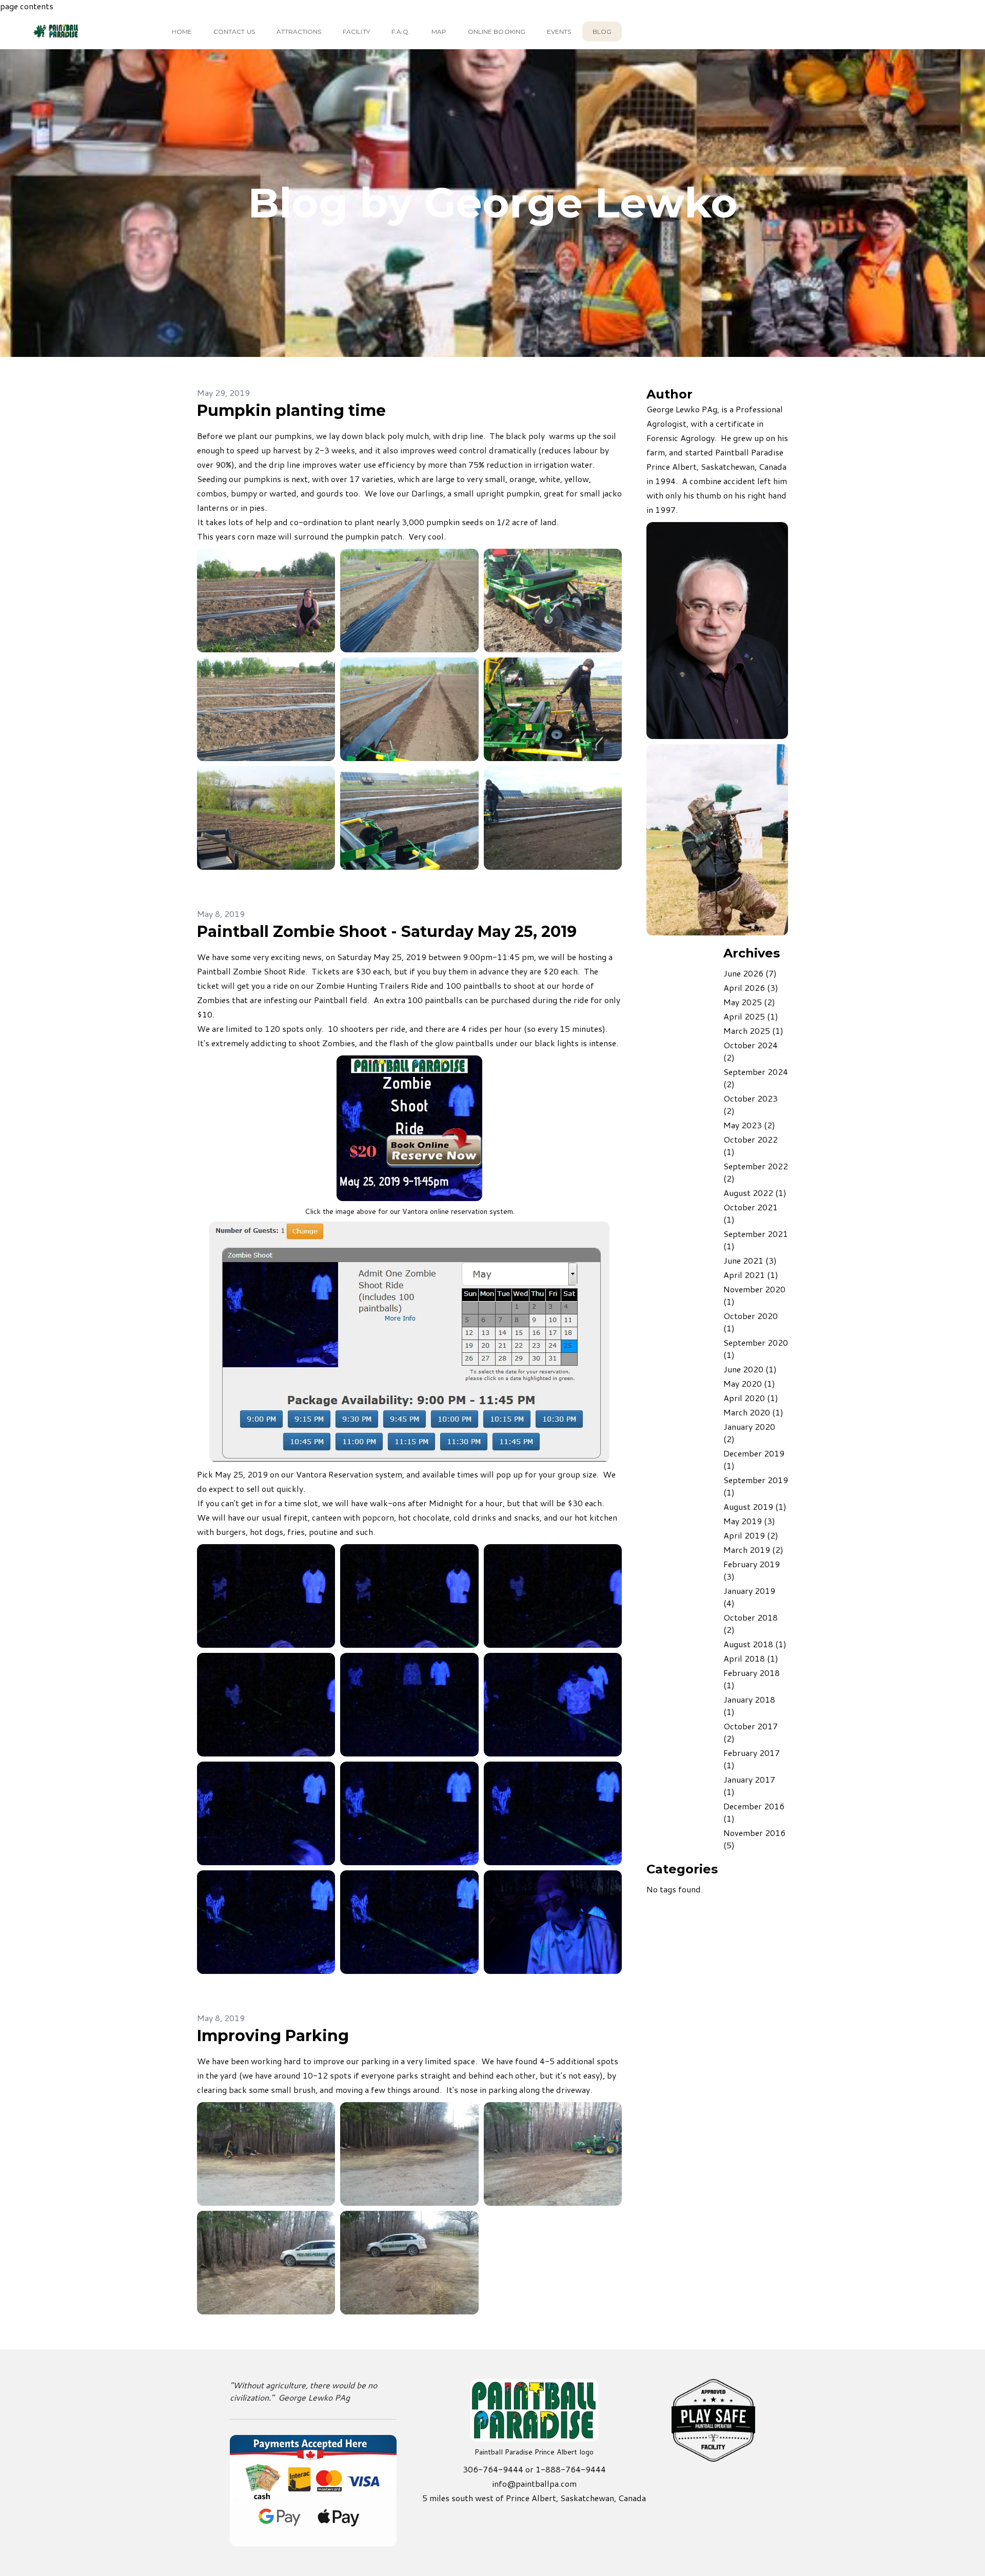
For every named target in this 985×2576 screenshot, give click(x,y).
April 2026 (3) (751, 987)
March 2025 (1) (753, 1031)
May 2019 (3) (749, 1521)
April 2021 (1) (751, 1275)
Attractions (299, 32)
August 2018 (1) (755, 1644)
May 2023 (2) (749, 1125)
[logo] (74, 31)
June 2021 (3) (750, 1260)
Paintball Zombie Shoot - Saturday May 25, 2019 (387, 932)
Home (182, 32)
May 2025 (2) (749, 1002)
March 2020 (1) (753, 1412)
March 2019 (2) (753, 1550)
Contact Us (234, 32)
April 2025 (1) (751, 1016)
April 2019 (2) (751, 1535)
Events (559, 32)
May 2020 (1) (749, 1383)
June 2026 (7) (750, 973)
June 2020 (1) (750, 1369)
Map (439, 32)
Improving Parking (273, 2036)
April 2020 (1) (751, 1398)
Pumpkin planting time (291, 411)
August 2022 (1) (755, 1193)
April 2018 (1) (751, 1658)
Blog (602, 32)
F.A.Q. (401, 32)
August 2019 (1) (755, 1506)
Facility (356, 32)
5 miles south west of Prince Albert (489, 2498)
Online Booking (497, 32)
